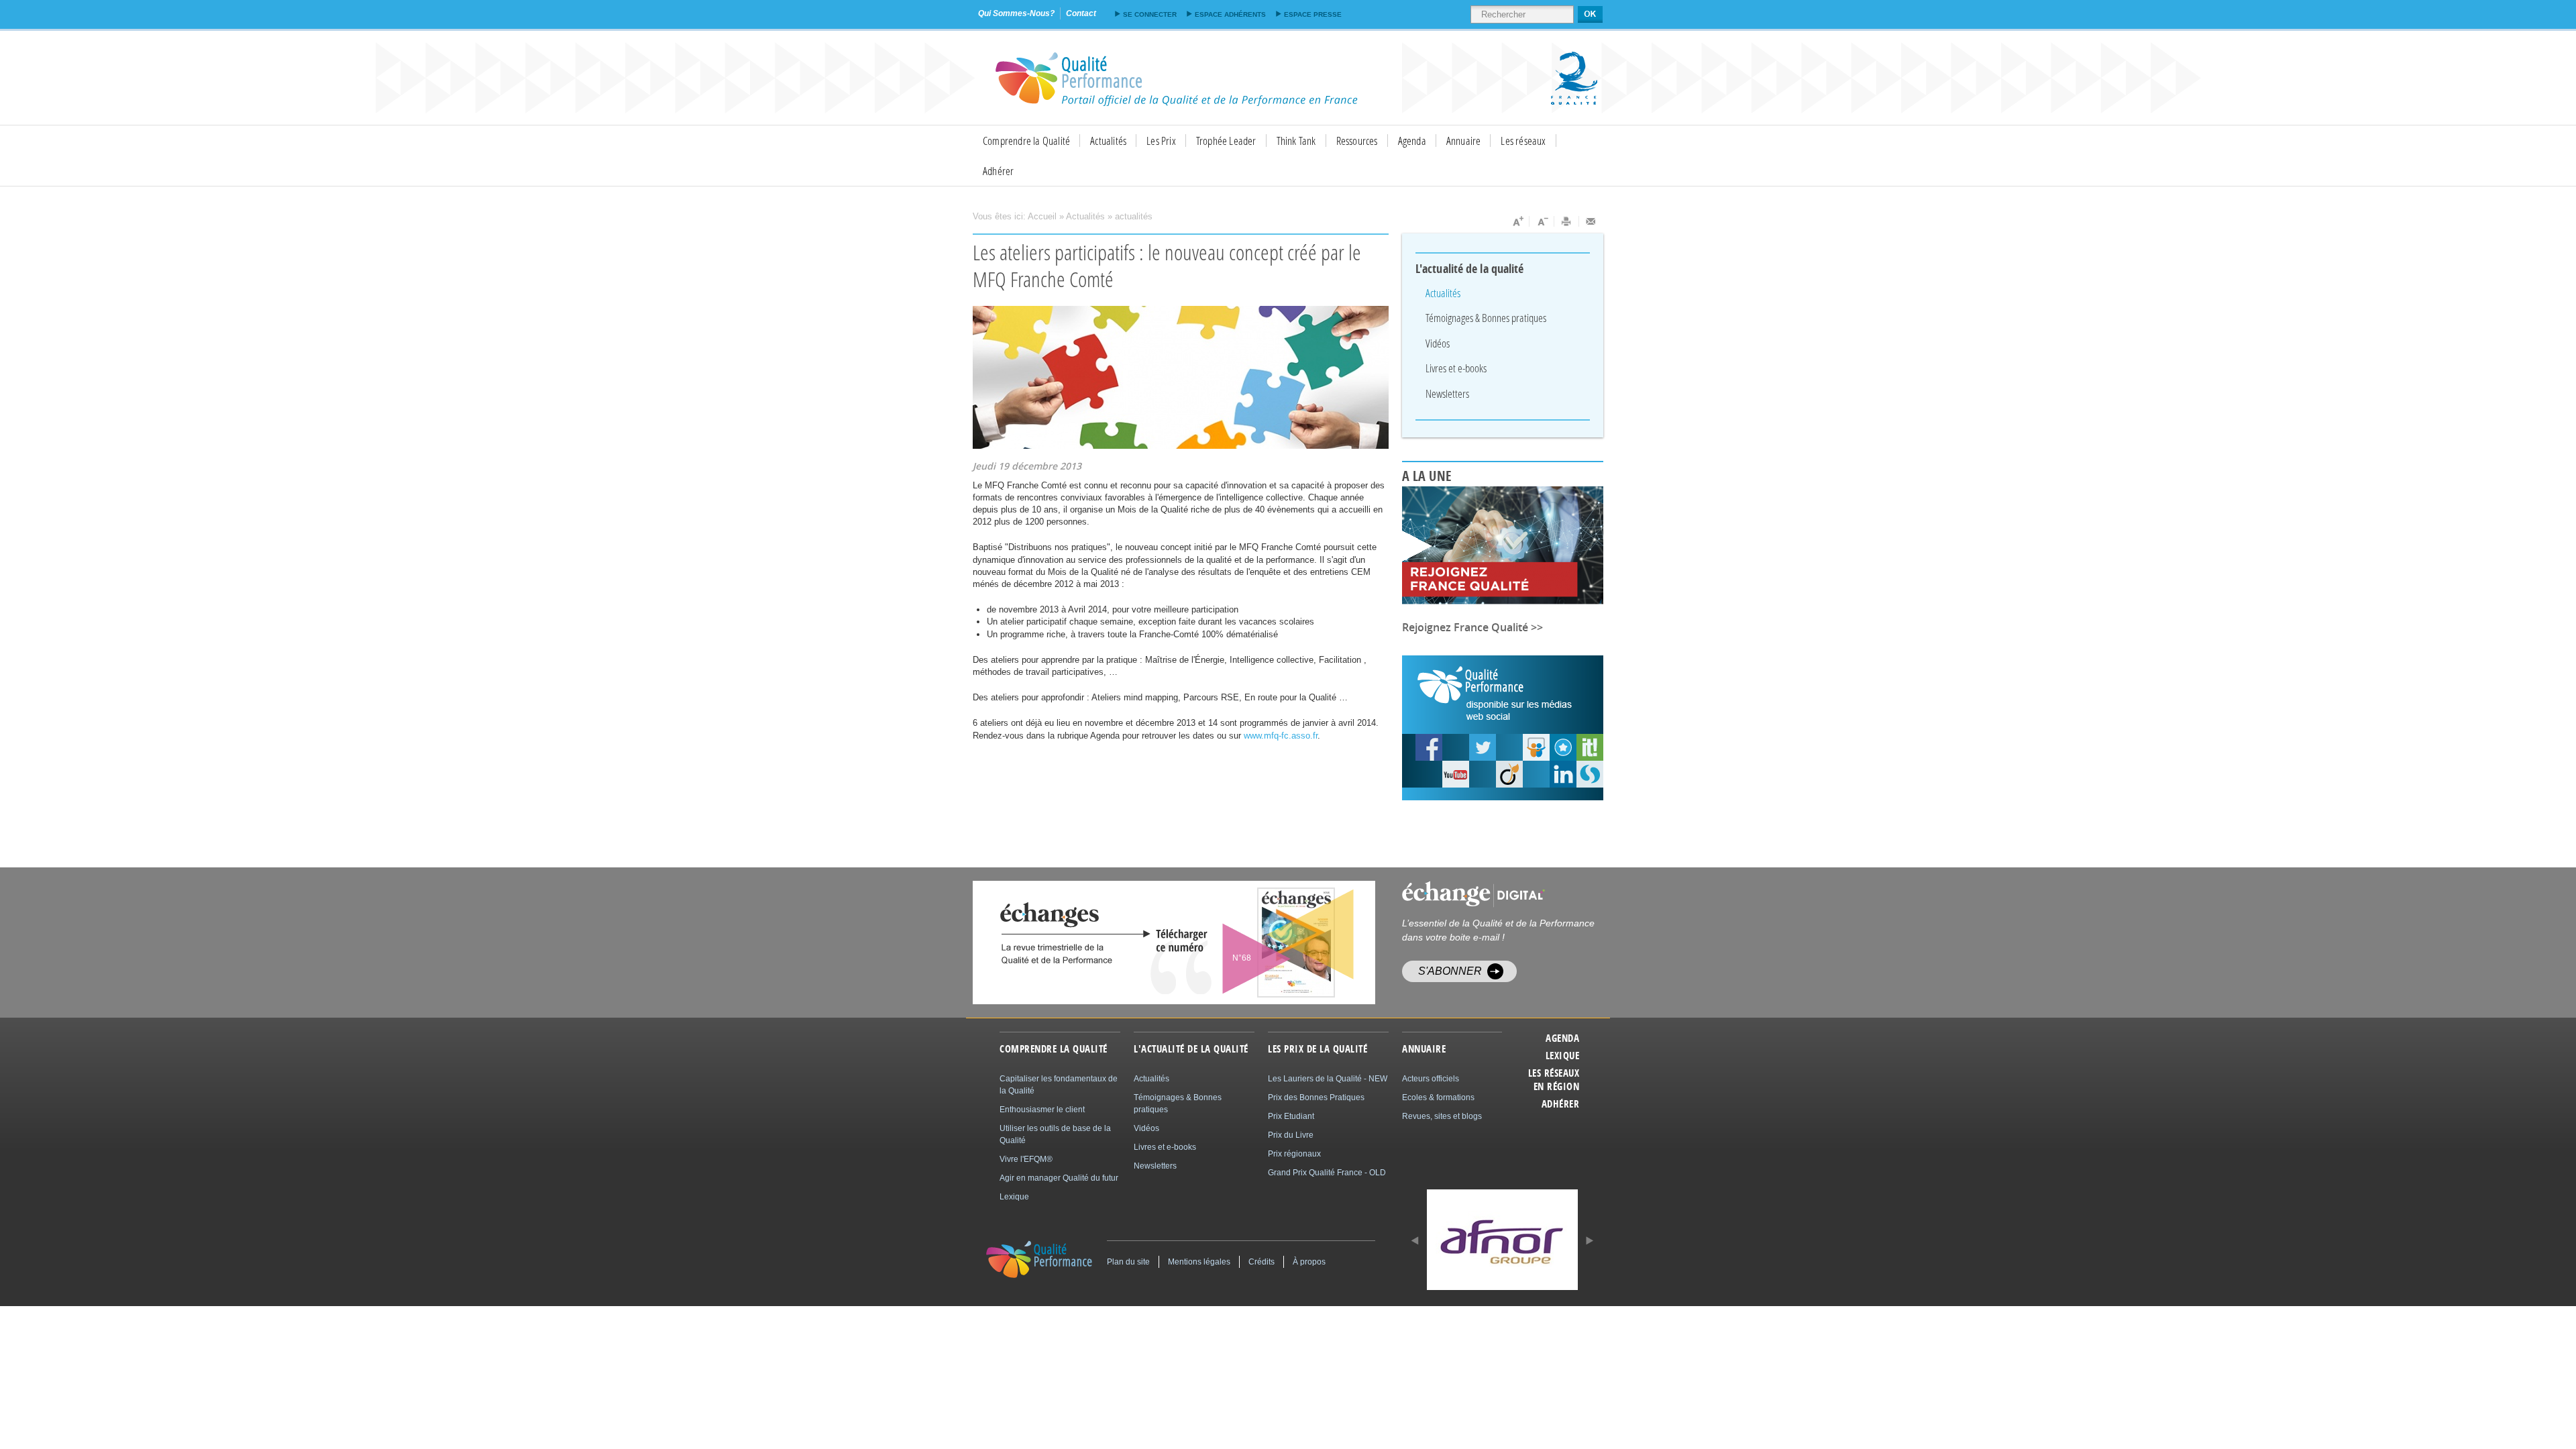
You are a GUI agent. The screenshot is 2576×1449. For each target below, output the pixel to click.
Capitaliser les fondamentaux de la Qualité (1059, 1085)
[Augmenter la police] (1517, 221)
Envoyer (1591, 221)
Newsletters (1447, 393)
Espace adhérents (1230, 14)
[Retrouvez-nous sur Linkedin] (1563, 774)
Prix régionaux (1294, 1154)
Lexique (1562, 1056)
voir (1263, 943)
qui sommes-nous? (1016, 13)
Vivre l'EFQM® (1026, 1159)
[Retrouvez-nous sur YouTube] (1429, 747)
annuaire (1424, 1049)
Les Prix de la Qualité (1318, 1049)
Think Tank (1296, 141)
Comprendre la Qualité (1026, 141)
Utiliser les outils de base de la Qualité (1055, 1134)
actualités (1134, 216)
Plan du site (1128, 1262)
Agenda (1412, 141)
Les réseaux (1523, 141)
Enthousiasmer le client (1042, 1110)
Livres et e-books (1456, 368)
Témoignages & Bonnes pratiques (1486, 318)
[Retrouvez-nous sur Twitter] (1483, 747)
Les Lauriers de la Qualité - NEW (1328, 1079)
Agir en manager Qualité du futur (1059, 1178)
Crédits (1262, 1262)
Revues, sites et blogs (1442, 1116)
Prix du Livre (1291, 1135)
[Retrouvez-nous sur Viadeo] (1509, 774)
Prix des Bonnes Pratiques (1316, 1097)
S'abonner (1450, 971)
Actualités (1108, 141)
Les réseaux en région (1554, 1080)
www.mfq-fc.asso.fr (1281, 736)
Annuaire (1464, 141)
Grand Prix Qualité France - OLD (1327, 1173)
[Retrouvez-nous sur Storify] (1590, 774)
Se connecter (1150, 14)
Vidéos (1438, 343)
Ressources (1357, 141)
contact (1081, 13)
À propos (1309, 1262)
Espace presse (1313, 14)
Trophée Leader (1226, 141)
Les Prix (1161, 141)
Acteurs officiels (1431, 1079)
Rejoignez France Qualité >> (1472, 627)
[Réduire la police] (1542, 221)
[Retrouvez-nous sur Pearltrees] (1563, 747)
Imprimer (1567, 221)
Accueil (1042, 216)
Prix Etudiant (1291, 1116)
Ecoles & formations (1438, 1097)
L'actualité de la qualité (1470, 269)
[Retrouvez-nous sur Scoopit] (1590, 747)
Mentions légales (1199, 1262)
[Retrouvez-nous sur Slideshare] (1536, 747)
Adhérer (998, 171)
